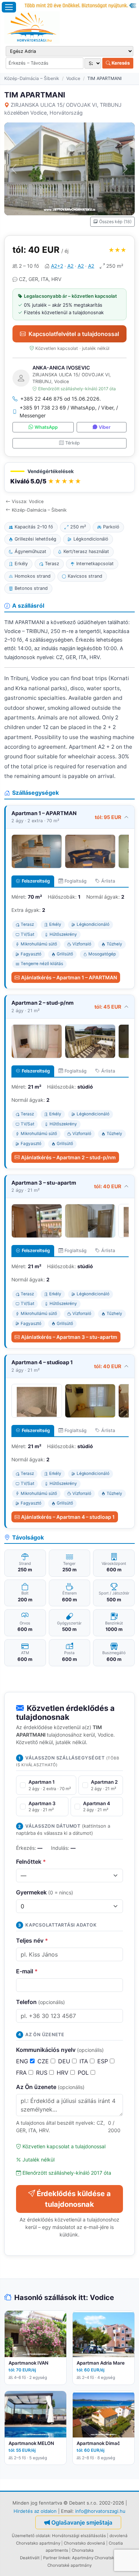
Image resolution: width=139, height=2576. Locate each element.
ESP (104, 2061)
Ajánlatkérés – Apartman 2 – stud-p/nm (68, 1157)
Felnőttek (31, 1862)
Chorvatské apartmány (69, 2565)
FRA (22, 2073)
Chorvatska (83, 2550)
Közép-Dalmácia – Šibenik (32, 78)
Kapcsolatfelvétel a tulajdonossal (74, 334)
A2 (70, 266)
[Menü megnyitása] (9, 7)
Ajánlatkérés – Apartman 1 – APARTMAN (69, 977)
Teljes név (32, 1940)
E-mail (27, 1971)
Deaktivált (30, 2558)
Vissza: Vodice (28, 501)
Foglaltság (76, 881)
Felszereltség (36, 881)
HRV (63, 2073)
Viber (105, 427)
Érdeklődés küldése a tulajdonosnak (74, 2199)
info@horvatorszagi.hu (100, 2511)
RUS (43, 2073)
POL (84, 2073)
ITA (85, 2061)
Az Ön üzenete (50, 2087)
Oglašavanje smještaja (82, 2522)
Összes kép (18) (115, 222)
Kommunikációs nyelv (60, 2050)
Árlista (108, 881)
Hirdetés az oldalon (35, 2511)
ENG (23, 2061)
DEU (65, 2061)
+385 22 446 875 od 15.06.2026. (61, 399)
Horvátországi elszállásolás (79, 2536)
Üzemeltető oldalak (31, 2536)
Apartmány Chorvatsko (94, 2558)
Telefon (40, 2002)
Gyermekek (45, 1892)
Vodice (73, 78)
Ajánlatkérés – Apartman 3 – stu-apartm (69, 1337)
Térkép (73, 443)
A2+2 (57, 266)
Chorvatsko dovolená (84, 2543)
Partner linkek (56, 2558)
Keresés (120, 63)
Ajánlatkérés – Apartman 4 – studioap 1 (68, 1517)
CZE (44, 2061)
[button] (69, 478)
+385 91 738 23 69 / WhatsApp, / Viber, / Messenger (69, 411)
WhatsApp (46, 427)
